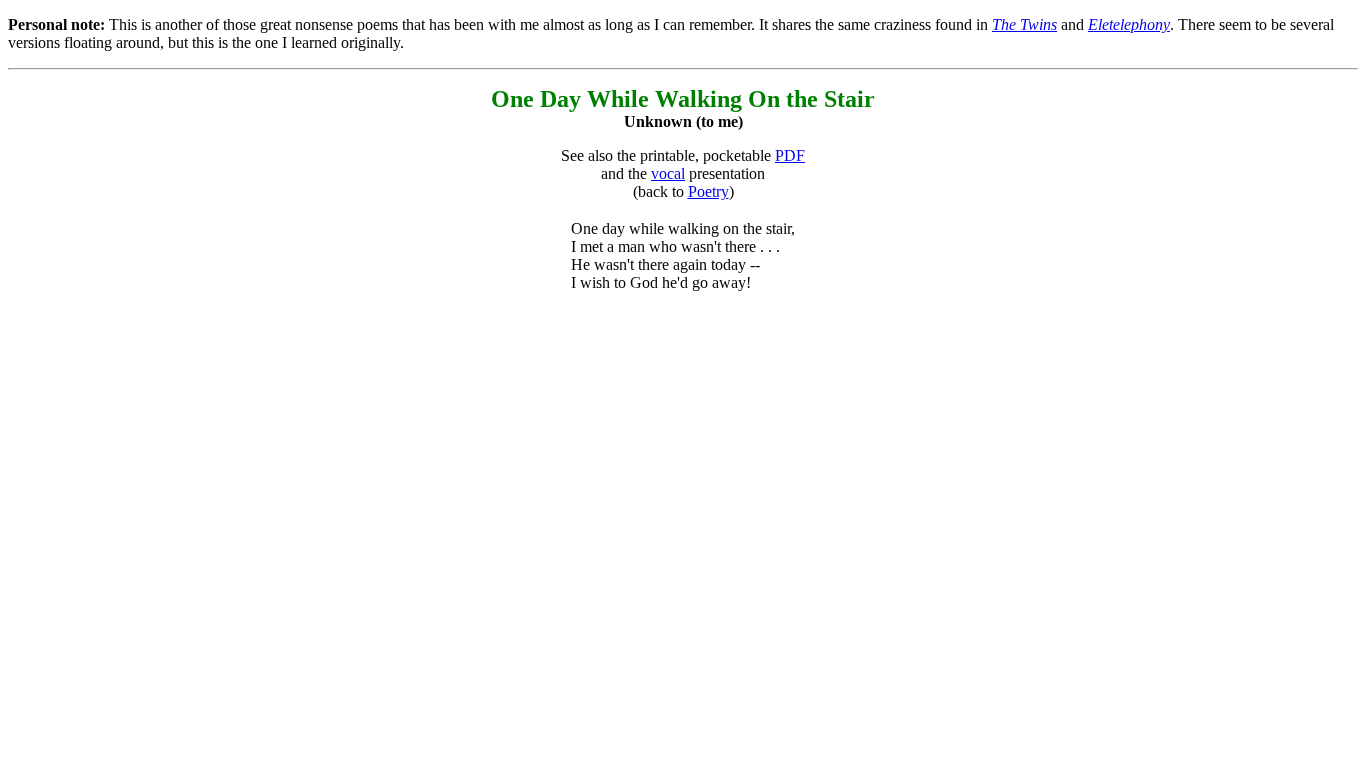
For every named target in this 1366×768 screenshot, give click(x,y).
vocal (668, 173)
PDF (790, 155)
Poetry (708, 191)
